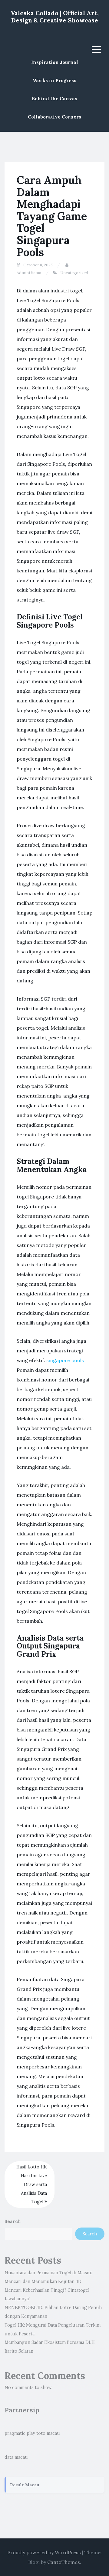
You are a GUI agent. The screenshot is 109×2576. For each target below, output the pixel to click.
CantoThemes (64, 2562)
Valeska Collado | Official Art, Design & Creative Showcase (55, 17)
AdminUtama (29, 273)
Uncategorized (74, 273)
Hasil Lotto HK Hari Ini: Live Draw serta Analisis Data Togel (32, 2184)
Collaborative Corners (54, 117)
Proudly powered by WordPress (44, 2552)
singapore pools (65, 1360)
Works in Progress (54, 80)
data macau (16, 2457)
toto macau (48, 2433)
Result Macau (25, 2485)
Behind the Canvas (54, 99)
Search (13, 2221)
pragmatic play (20, 2433)
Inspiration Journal (55, 62)
